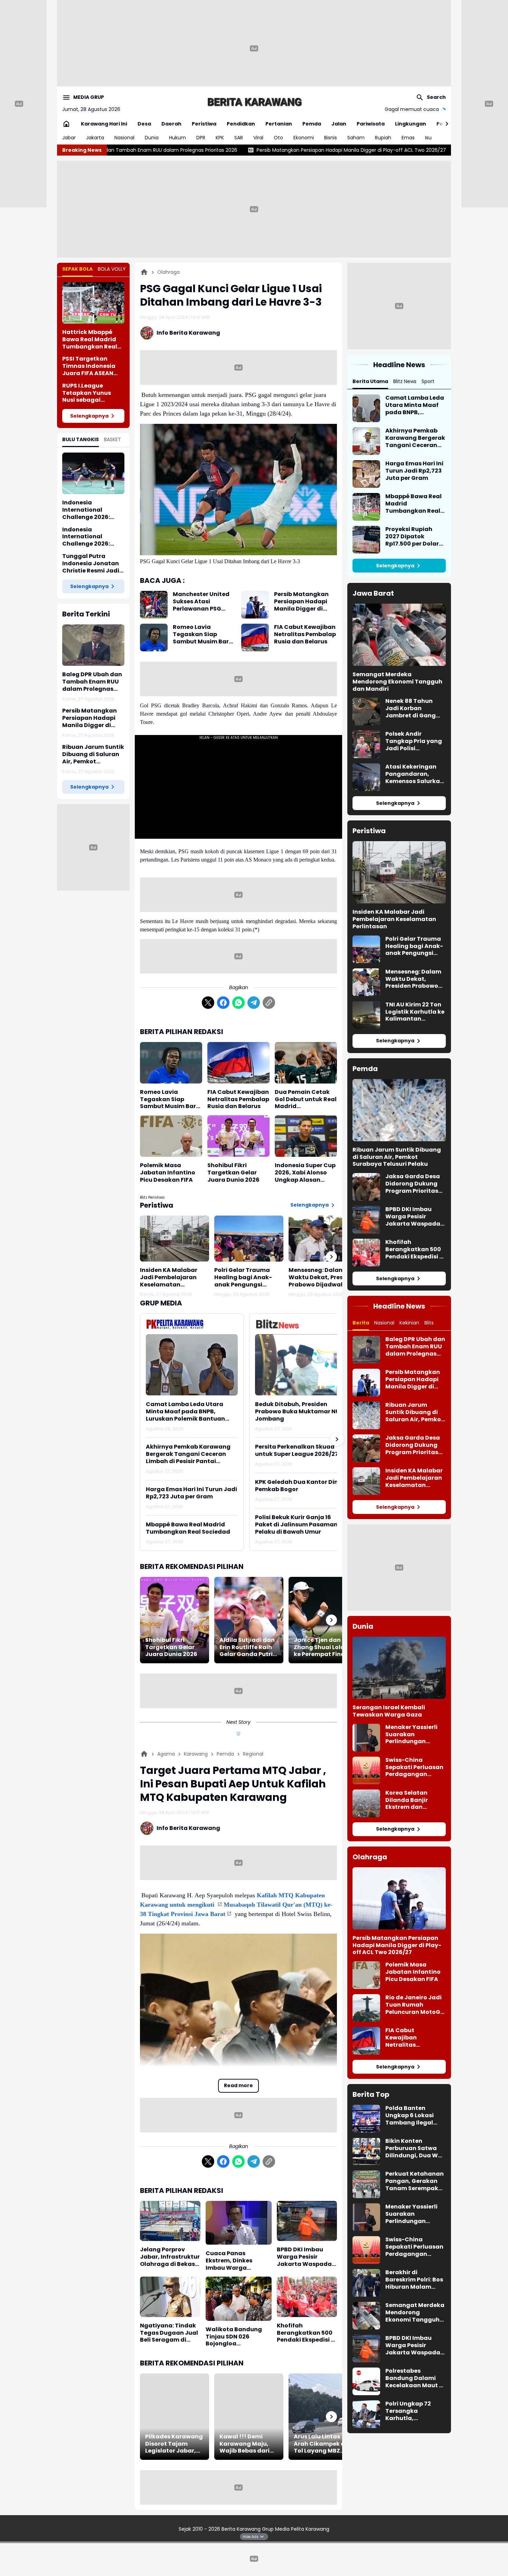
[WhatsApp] (238, 1003)
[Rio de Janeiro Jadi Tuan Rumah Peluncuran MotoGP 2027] (366, 2008)
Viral (258, 138)
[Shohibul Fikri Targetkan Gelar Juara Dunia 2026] (238, 1136)
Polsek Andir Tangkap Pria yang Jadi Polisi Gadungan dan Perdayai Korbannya (414, 741)
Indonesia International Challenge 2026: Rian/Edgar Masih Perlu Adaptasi (89, 537)
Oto (278, 138)
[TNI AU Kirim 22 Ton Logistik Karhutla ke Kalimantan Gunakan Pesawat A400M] (366, 1015)
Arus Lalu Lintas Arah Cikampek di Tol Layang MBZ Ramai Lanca (320, 2444)
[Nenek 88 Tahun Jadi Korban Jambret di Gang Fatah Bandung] (366, 712)
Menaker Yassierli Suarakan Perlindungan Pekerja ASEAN (411, 1735)
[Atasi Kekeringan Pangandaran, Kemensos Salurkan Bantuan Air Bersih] (366, 777)
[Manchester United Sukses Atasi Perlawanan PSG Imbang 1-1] (154, 605)
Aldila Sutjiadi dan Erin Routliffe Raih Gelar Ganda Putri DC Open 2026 (247, 1647)
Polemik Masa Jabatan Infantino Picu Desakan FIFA (168, 1173)
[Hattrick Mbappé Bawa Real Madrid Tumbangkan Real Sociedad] (93, 303)
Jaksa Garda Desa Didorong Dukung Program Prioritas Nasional (413, 1184)
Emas (408, 138)
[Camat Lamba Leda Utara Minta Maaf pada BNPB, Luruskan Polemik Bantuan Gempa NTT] (192, 1365)
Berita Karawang (242, 2529)
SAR (239, 138)
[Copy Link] (269, 1003)
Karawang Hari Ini (104, 124)
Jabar (69, 138)
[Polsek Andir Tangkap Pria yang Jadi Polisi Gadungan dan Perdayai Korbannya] (366, 744)
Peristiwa (204, 124)
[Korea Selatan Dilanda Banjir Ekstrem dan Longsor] (366, 1803)
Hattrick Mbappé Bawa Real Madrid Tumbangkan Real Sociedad (90, 340)
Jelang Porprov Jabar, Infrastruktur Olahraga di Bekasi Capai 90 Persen (170, 2257)
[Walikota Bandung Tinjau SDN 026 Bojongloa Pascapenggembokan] (239, 2299)
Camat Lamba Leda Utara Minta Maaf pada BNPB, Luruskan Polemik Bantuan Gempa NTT (185, 1412)
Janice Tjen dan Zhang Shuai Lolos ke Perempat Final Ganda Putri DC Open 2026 (321, 1647)
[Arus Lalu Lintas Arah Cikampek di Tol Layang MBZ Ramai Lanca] (323, 2417)
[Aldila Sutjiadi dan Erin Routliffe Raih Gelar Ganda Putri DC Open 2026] (249, 1620)
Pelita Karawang (310, 2529)
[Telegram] (254, 1003)
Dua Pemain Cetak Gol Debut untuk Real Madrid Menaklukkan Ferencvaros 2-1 (306, 1099)
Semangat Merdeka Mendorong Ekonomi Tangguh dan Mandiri (397, 682)
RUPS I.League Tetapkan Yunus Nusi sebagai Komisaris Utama (88, 393)
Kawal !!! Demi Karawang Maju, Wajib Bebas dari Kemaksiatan (244, 2444)
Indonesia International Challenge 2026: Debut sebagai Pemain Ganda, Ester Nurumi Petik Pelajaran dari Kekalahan (93, 510)
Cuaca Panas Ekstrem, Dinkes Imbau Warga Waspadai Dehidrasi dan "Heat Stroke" (236, 2261)
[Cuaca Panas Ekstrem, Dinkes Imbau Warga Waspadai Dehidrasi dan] (239, 2223)
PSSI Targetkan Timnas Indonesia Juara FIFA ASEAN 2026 (89, 366)
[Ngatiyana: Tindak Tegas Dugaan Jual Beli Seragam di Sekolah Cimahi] (170, 2297)
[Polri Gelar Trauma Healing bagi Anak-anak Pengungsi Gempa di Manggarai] (249, 1239)
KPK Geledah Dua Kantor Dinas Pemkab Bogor (300, 1486)
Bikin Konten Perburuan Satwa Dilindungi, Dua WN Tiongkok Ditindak (414, 2148)
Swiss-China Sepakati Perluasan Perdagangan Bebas (414, 1767)
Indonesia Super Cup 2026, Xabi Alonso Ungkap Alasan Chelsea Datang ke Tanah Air (305, 1173)
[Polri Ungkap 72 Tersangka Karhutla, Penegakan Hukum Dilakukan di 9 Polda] (366, 2414)
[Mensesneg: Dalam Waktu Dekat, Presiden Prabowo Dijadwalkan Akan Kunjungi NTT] (323, 1239)
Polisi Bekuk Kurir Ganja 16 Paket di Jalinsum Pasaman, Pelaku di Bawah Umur (297, 1525)
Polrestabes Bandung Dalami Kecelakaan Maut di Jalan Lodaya (415, 2378)
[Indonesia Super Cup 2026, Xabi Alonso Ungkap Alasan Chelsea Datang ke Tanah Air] (306, 1136)
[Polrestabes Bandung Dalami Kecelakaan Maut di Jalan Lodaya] (366, 2381)
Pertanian (279, 124)
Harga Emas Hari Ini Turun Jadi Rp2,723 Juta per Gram (191, 1493)
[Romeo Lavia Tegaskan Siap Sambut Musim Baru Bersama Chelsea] (154, 638)
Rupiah (383, 138)
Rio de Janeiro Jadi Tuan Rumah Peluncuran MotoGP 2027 (415, 2005)
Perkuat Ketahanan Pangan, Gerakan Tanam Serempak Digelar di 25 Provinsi (415, 2181)
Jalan (339, 124)
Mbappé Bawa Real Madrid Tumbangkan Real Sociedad (188, 1528)
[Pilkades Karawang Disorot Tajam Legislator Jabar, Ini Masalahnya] (175, 2417)
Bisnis (331, 138)
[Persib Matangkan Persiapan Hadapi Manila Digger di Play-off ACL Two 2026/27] (255, 605)
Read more (238, 2085)
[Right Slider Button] (444, 124)
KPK (220, 138)
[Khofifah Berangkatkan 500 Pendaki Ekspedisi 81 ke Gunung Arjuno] (307, 2297)
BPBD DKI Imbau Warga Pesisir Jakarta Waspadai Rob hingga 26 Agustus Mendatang (305, 2257)
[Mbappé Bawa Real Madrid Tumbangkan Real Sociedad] (366, 507)
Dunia (152, 138)
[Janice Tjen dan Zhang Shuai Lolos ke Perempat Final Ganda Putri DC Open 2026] (323, 1620)
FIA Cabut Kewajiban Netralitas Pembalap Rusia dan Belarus (305, 634)
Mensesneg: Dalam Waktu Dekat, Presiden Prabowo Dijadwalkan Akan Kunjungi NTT (322, 1277)
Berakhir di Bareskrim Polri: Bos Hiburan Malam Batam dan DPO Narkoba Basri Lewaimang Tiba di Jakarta (414, 2280)
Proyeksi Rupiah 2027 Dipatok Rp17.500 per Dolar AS (412, 537)
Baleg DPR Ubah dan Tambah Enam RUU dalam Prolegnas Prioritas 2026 (92, 682)
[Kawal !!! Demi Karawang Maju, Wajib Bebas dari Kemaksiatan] (249, 2417)
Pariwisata (371, 124)
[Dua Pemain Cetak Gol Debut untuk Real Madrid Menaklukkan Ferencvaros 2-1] (306, 1063)
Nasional (124, 138)
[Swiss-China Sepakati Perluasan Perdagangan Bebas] (366, 1770)
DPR (201, 138)
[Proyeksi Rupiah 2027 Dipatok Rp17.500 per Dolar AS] (366, 540)
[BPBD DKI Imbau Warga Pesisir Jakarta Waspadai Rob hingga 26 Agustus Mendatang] (307, 2221)
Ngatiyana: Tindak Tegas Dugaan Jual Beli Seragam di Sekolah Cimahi (169, 2333)
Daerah (171, 124)
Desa (144, 124)
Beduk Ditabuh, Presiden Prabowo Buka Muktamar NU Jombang (297, 1412)
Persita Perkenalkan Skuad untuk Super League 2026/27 (297, 1451)
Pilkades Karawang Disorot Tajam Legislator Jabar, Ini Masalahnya (174, 2444)
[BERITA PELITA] (254, 102)
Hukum (177, 138)
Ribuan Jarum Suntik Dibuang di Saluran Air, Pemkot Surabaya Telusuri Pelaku (395, 150)
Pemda (312, 124)
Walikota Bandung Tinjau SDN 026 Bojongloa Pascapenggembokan (239, 2337)
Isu (428, 138)
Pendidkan (241, 124)
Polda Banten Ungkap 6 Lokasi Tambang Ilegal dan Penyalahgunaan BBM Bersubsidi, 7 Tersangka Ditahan (414, 2115)
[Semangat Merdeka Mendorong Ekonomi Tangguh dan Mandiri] (399, 635)
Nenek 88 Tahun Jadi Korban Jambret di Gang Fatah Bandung (411, 708)
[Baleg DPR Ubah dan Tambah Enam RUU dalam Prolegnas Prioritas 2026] (93, 645)
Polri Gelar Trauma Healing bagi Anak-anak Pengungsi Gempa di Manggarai (246, 1277)
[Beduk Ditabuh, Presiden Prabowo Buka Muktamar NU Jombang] (301, 1365)
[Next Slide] (337, 1439)
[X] (208, 1003)
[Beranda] (144, 272)
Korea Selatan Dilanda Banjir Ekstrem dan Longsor (407, 1800)
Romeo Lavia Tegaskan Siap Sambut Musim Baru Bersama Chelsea (203, 634)
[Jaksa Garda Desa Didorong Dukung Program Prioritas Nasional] (366, 1187)
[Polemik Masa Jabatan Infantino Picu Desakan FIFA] (171, 1136)
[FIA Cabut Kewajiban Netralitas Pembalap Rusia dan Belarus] (255, 638)
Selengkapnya (89, 416)
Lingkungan (411, 124)
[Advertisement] (254, 48)
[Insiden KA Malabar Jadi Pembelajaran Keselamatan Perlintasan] (175, 1239)
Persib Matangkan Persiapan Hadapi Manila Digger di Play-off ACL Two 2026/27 (188, 150)
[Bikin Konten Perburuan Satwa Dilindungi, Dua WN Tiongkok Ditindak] (366, 2151)
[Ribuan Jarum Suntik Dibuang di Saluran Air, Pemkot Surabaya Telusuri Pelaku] (399, 1110)
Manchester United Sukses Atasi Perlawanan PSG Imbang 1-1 (201, 602)
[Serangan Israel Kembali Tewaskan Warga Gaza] (399, 1668)
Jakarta (95, 138)
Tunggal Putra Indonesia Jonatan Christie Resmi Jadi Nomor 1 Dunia (91, 564)
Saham (356, 138)
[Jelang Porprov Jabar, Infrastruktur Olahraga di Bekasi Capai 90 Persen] (170, 2221)
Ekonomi (304, 138)
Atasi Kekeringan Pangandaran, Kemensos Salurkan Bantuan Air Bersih (415, 774)
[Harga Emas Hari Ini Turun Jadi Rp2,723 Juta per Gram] (366, 474)
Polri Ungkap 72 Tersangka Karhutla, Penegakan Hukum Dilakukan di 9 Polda (416, 2411)
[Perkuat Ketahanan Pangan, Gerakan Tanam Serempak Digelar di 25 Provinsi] (366, 2184)
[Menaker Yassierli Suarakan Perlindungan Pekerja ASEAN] (366, 1738)
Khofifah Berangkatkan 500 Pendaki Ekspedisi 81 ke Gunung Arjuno (307, 2333)
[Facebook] (223, 1003)
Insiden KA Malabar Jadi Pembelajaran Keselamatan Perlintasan (169, 1277)
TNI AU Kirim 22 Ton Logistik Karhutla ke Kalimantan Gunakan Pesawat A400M (415, 1012)
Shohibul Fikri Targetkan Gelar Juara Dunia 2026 (233, 1173)
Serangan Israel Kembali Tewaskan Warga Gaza (389, 1711)
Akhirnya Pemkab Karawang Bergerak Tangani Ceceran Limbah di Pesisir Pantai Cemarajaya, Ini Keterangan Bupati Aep (188, 1454)
